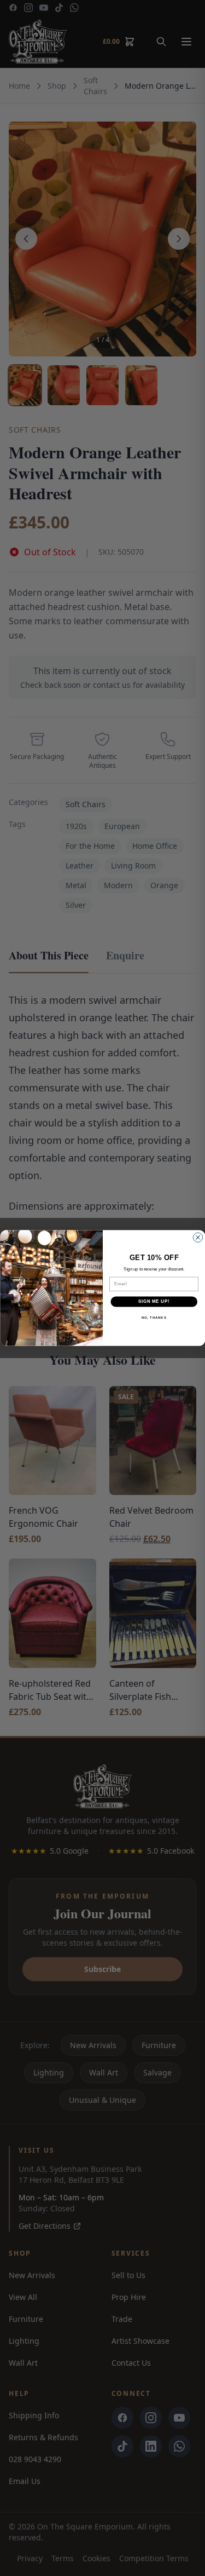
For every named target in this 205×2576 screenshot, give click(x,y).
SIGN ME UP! (154, 1302)
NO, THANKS (154, 1317)
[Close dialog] (198, 1237)
